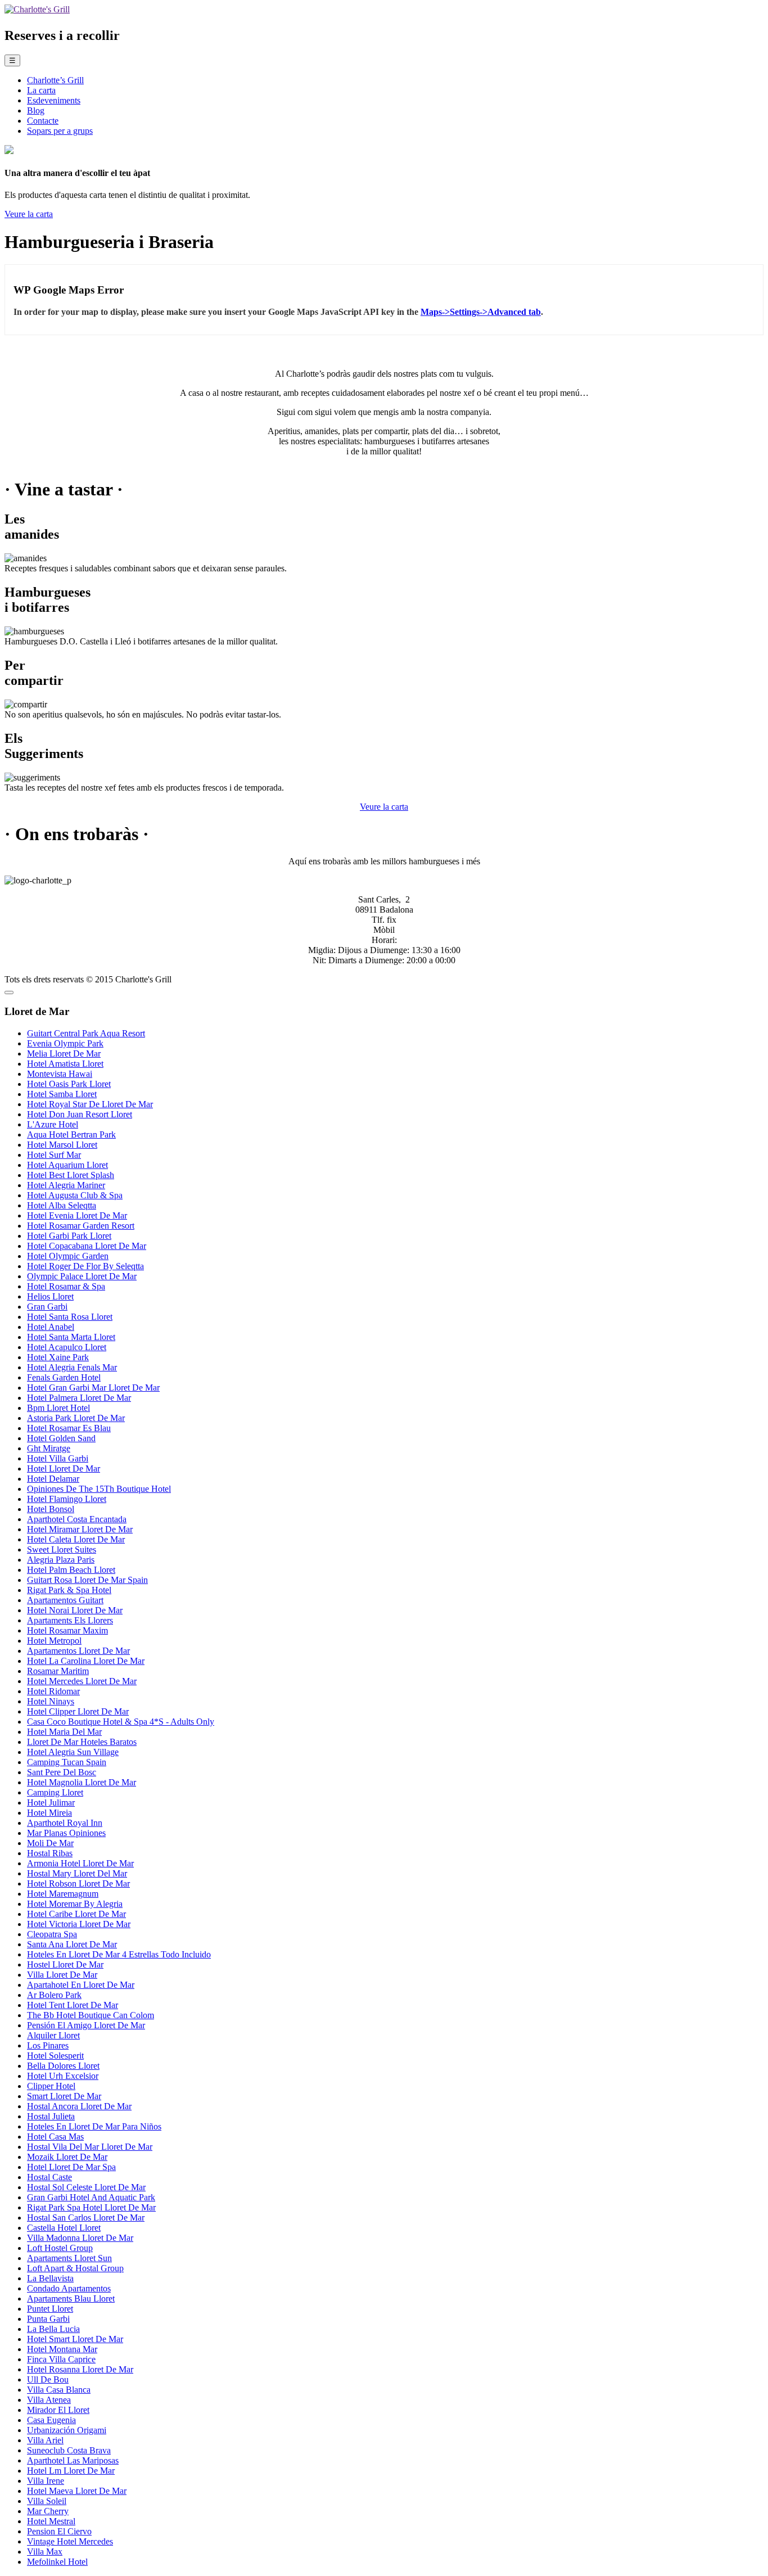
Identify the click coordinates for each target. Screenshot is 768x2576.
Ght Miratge (49, 1448)
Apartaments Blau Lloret (71, 2298)
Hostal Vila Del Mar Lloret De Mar (90, 2147)
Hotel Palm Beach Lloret (71, 1570)
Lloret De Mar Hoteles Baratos (82, 1742)
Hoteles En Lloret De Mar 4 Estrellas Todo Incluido (119, 1954)
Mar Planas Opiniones (66, 1833)
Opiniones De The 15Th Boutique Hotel (99, 1489)
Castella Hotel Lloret (64, 2228)
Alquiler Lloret (53, 2035)
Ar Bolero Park (54, 1995)
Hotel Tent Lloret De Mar (73, 2005)
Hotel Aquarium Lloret (67, 1165)
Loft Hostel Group (60, 2248)
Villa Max (45, 2552)
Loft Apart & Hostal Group (75, 2268)
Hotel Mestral (51, 2521)
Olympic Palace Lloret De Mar (82, 1276)
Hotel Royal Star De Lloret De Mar (90, 1104)
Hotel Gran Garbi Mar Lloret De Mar (93, 1388)
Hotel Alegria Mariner (66, 1185)
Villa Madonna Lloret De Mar (80, 2238)
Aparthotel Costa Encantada (77, 1519)
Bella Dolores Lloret (63, 2066)
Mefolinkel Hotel (57, 2562)
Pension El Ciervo (59, 2531)
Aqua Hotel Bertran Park (71, 1134)
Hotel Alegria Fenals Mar (72, 1367)
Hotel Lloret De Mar (64, 1469)
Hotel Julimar (51, 1803)
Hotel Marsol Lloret (62, 1145)
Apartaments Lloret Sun (69, 2258)
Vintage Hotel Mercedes (70, 2541)
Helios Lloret (50, 1296)
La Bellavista (50, 2278)
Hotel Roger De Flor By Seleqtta (85, 1266)
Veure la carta (29, 214)
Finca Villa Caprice (61, 2359)
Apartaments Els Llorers (70, 1620)
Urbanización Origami (67, 2430)
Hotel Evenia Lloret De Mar (77, 1215)
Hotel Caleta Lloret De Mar (76, 1539)
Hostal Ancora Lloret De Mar (79, 2106)
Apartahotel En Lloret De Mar (81, 1985)
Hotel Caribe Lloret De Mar (76, 1914)
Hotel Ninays (51, 1701)
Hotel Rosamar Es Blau (69, 1428)
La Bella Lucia (53, 2329)
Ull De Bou (48, 2379)
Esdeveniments (54, 100)
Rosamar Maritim (58, 1671)
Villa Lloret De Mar (62, 1975)
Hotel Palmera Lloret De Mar (79, 1398)
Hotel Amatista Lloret (65, 1064)
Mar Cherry (48, 2511)
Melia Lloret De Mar (64, 1054)
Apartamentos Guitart (65, 1600)
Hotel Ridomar (53, 1691)
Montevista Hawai (60, 1074)
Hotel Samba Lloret (62, 1094)
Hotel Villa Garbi (58, 1458)
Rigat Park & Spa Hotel (69, 1590)
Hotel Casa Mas (55, 2137)
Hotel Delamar (53, 1479)
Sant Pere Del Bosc (62, 1772)
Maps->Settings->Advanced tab (481, 312)
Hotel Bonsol (51, 1509)
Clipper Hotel (51, 2086)
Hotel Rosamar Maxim (67, 1630)
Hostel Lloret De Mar (65, 1964)
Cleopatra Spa (52, 1934)
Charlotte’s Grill (55, 80)
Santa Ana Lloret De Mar (72, 1944)
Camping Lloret (55, 1792)
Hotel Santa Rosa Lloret (70, 1317)
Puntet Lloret (50, 2309)
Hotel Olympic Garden (68, 1256)
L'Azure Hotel (53, 1124)
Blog (36, 110)
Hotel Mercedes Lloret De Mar (82, 1681)
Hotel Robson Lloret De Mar (78, 1883)
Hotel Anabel (51, 1327)
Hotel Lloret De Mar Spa (71, 2167)
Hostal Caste (49, 2177)
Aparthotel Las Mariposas (73, 2460)
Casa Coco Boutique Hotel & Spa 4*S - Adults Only (121, 1722)
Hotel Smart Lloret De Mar (75, 2339)
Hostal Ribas (50, 1853)
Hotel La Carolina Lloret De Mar (86, 1661)
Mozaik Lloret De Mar (67, 2157)
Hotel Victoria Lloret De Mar (79, 1924)
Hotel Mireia (49, 1813)
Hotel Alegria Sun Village (73, 1752)
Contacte (43, 121)
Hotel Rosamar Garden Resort (81, 1226)
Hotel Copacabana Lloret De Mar (87, 1246)
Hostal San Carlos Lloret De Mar (86, 2218)
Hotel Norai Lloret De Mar (75, 1610)
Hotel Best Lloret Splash (71, 1175)
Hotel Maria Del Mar (64, 1732)
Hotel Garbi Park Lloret (69, 1236)
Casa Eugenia (51, 2420)
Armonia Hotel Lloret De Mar (80, 1863)
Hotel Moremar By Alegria (75, 1904)
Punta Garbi (48, 2319)
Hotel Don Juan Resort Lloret (80, 1114)
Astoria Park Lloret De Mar (76, 1418)
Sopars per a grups (60, 131)
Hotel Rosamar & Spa (66, 1286)
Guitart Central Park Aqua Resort (86, 1033)
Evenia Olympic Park (65, 1043)
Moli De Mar (50, 1843)
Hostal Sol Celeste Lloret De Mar (86, 2187)
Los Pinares (48, 2045)
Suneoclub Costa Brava (69, 2450)
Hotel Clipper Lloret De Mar (78, 1711)
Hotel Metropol (54, 1641)
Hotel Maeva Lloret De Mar (77, 2491)
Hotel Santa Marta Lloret (71, 1337)
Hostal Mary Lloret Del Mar (77, 1873)
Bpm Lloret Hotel (58, 1408)
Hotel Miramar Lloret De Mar (80, 1529)
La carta (41, 90)
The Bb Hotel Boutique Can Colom (91, 2015)
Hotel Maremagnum (63, 1894)
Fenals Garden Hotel (64, 1377)
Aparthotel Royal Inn (65, 1823)
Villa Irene (46, 2481)
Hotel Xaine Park (58, 1357)
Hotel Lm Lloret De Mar (71, 2471)
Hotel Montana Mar (62, 2349)
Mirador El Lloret (58, 2410)
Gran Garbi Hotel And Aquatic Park (91, 2197)
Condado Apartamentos (69, 2288)
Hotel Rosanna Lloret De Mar (80, 2369)
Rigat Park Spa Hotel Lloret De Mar (91, 2207)
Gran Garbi (47, 1307)
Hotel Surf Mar (54, 1155)
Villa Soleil (47, 2501)
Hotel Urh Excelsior (63, 2076)
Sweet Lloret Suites (62, 1549)
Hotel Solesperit (55, 2056)
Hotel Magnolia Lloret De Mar (82, 1782)
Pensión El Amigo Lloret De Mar (86, 2025)
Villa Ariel (45, 2440)
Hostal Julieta (51, 2116)
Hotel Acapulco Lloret (67, 1347)
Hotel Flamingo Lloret (67, 1499)
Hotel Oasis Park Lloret (69, 1084)
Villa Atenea (49, 2400)
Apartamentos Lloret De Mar (78, 1651)
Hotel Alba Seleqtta (62, 1205)
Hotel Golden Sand (61, 1438)
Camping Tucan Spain (67, 1762)
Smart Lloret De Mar (64, 2096)
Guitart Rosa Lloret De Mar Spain (87, 1580)
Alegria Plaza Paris (61, 1560)
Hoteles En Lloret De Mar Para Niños (94, 2126)
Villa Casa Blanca (59, 2390)
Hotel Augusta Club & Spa (75, 1195)
